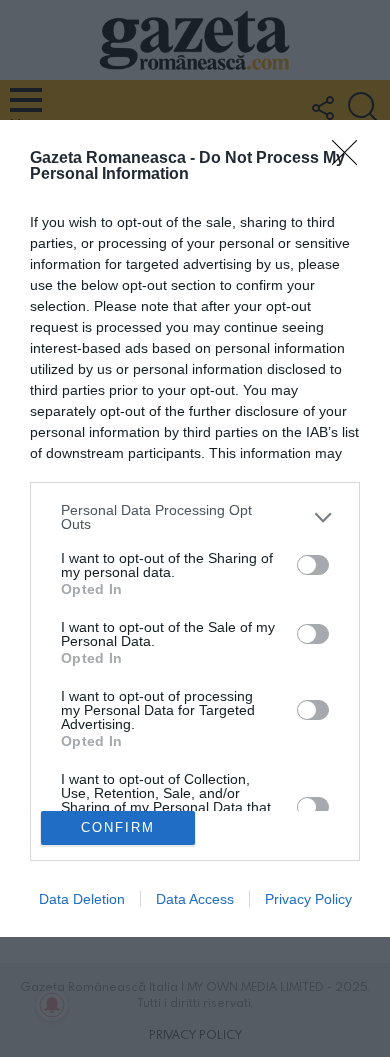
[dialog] (195, 528)
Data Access (195, 899)
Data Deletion (82, 899)
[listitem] (195, 517)
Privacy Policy (308, 899)
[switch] (313, 565)
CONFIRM (118, 827)
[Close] (351, 159)
